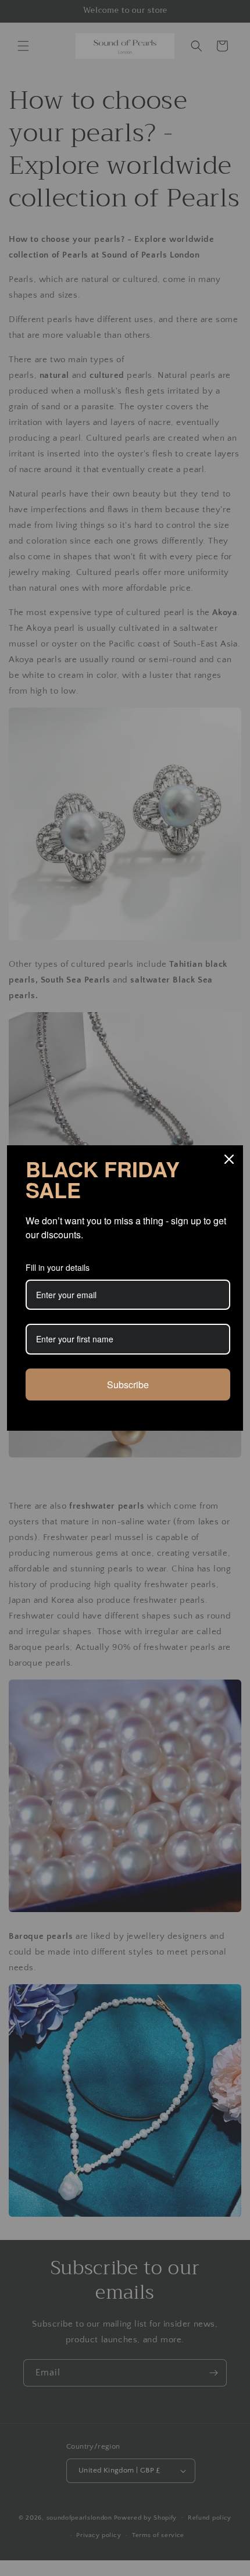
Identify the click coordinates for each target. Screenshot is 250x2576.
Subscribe (128, 1385)
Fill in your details (58, 1267)
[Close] (229, 1159)
